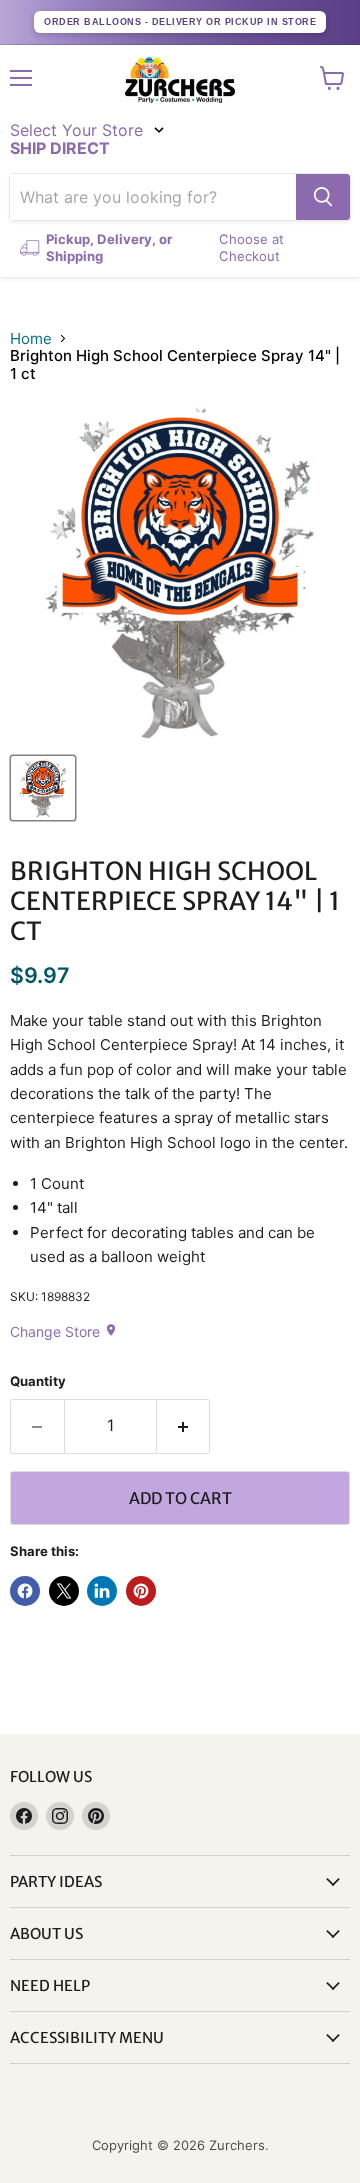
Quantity (38, 1381)
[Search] (323, 197)
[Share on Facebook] (25, 1591)
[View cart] (332, 78)
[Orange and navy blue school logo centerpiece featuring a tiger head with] (43, 788)
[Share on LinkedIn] (102, 1591)
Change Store (64, 1331)
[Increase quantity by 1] (184, 1426)
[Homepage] (180, 80)
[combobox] (153, 197)
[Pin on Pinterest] (141, 1591)
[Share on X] (64, 1591)
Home (31, 338)
